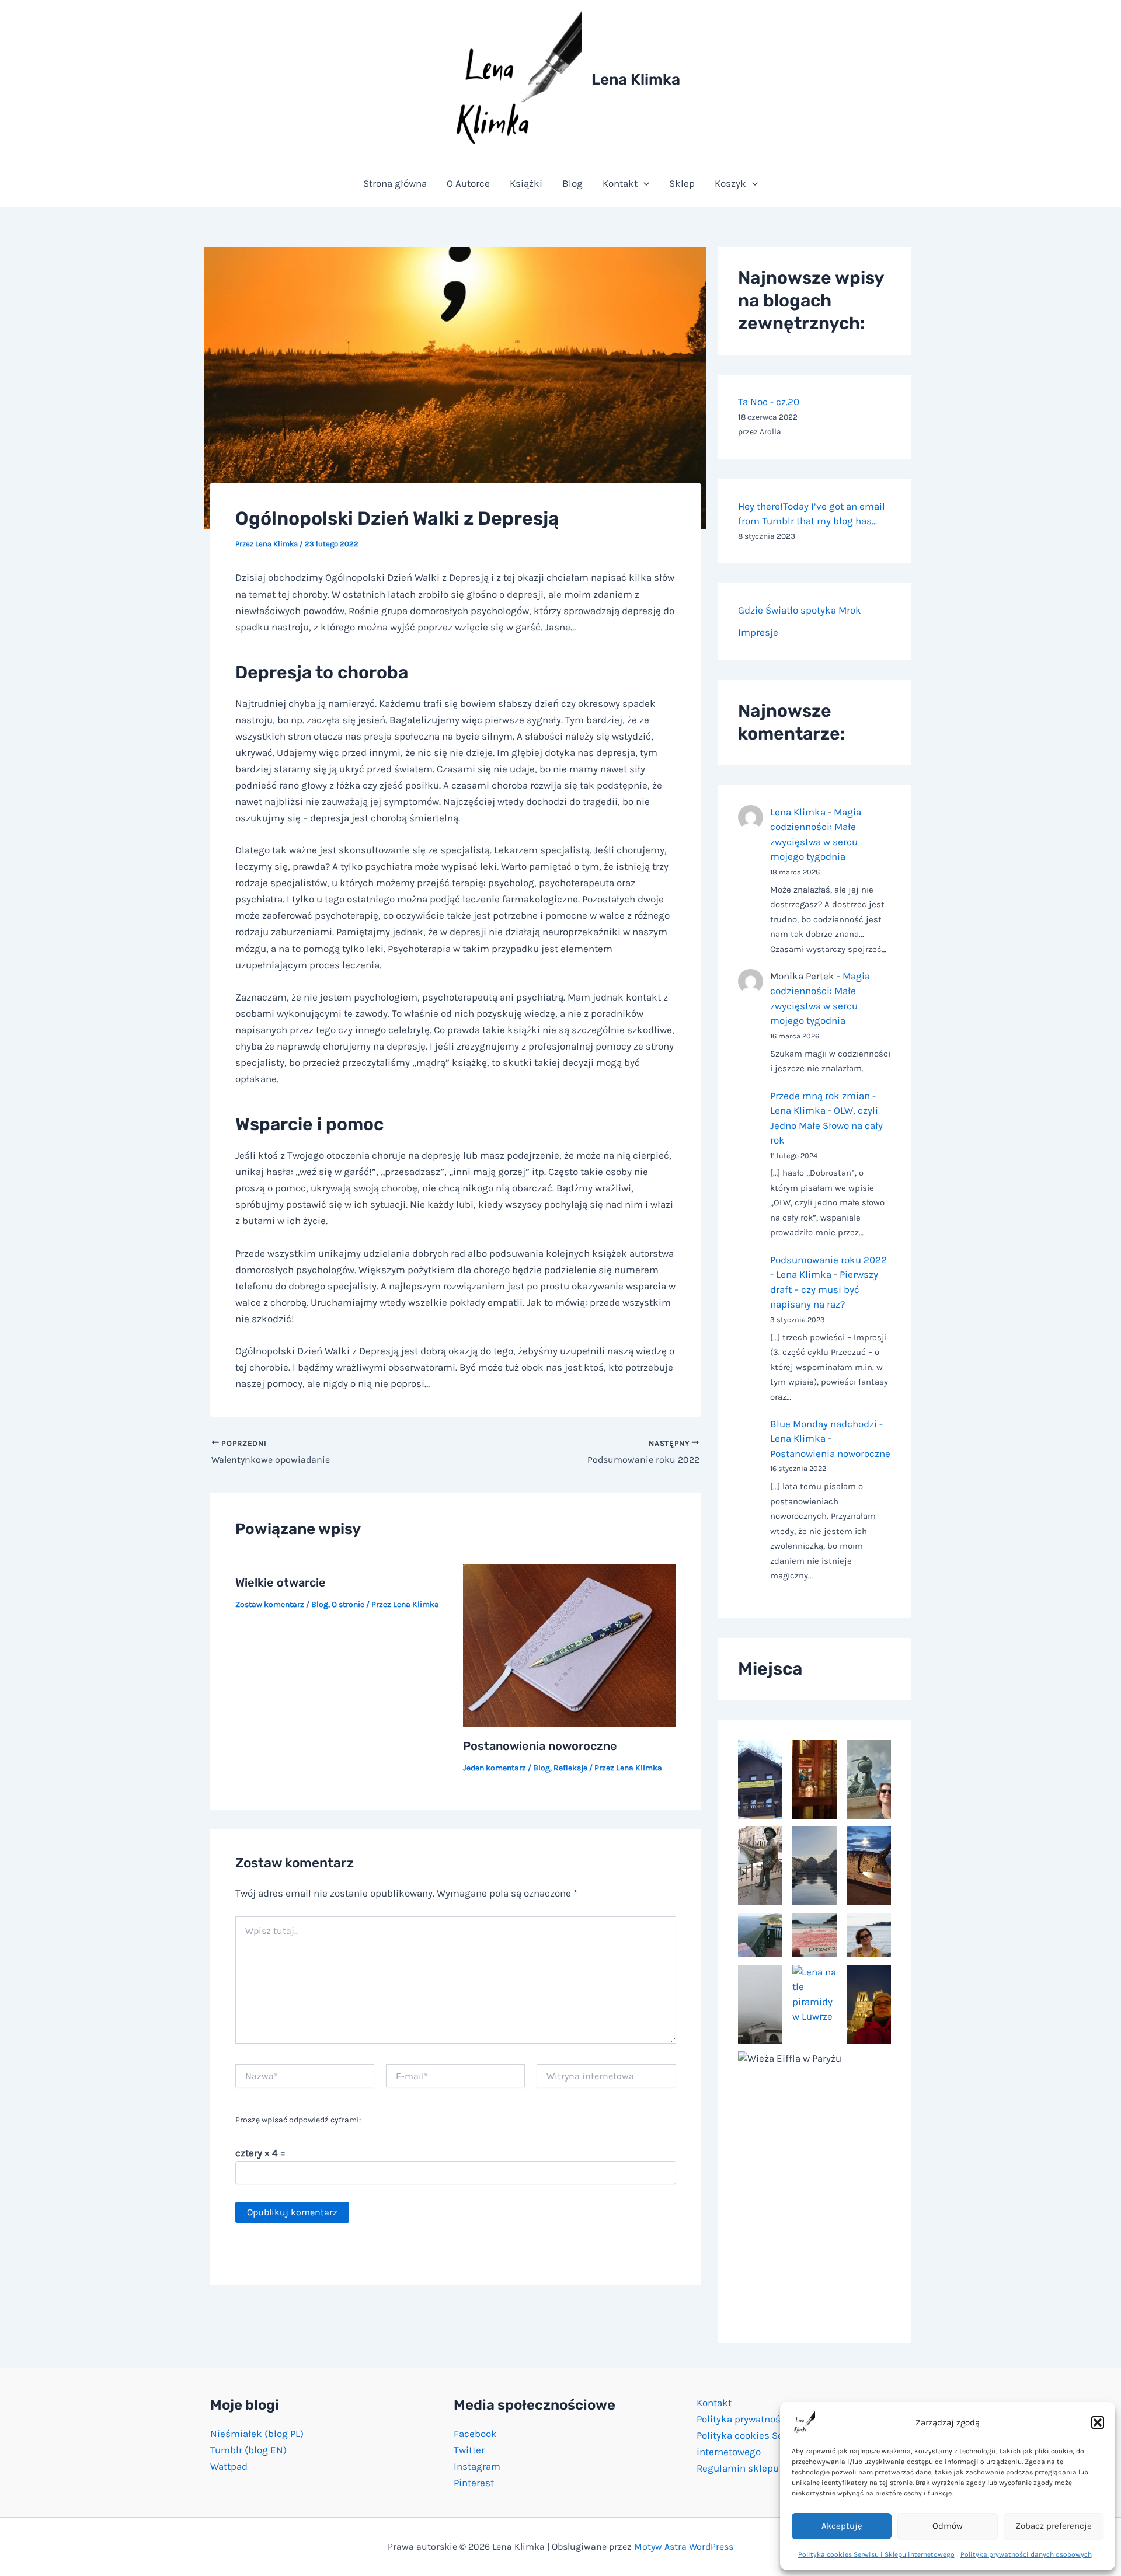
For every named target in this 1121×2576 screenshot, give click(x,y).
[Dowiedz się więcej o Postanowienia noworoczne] (570, 1644)
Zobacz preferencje (1054, 2526)
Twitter (469, 2450)
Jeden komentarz (495, 1768)
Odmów (948, 2526)
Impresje (758, 632)
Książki (526, 183)
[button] (1098, 2422)
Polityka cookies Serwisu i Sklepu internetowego (876, 2554)
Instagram (477, 2466)
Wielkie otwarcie (281, 1582)
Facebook (475, 2434)
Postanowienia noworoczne (540, 1746)
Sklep (682, 183)
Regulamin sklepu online (753, 2468)
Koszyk (730, 183)
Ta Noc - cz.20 (769, 402)
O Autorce (468, 183)
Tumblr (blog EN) (248, 2450)
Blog (572, 183)
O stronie (348, 1604)
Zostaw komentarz (270, 1604)
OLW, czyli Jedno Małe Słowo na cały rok (826, 1125)
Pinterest (474, 2483)
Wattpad (229, 2466)
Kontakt (620, 183)
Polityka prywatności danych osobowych (1026, 2554)
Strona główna (395, 183)
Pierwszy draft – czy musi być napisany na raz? (824, 1289)
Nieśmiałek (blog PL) (257, 2434)
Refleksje (570, 1768)
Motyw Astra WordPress (684, 2547)
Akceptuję (842, 2526)
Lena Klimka (636, 80)
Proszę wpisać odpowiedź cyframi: (298, 2120)
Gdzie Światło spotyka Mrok (800, 610)
